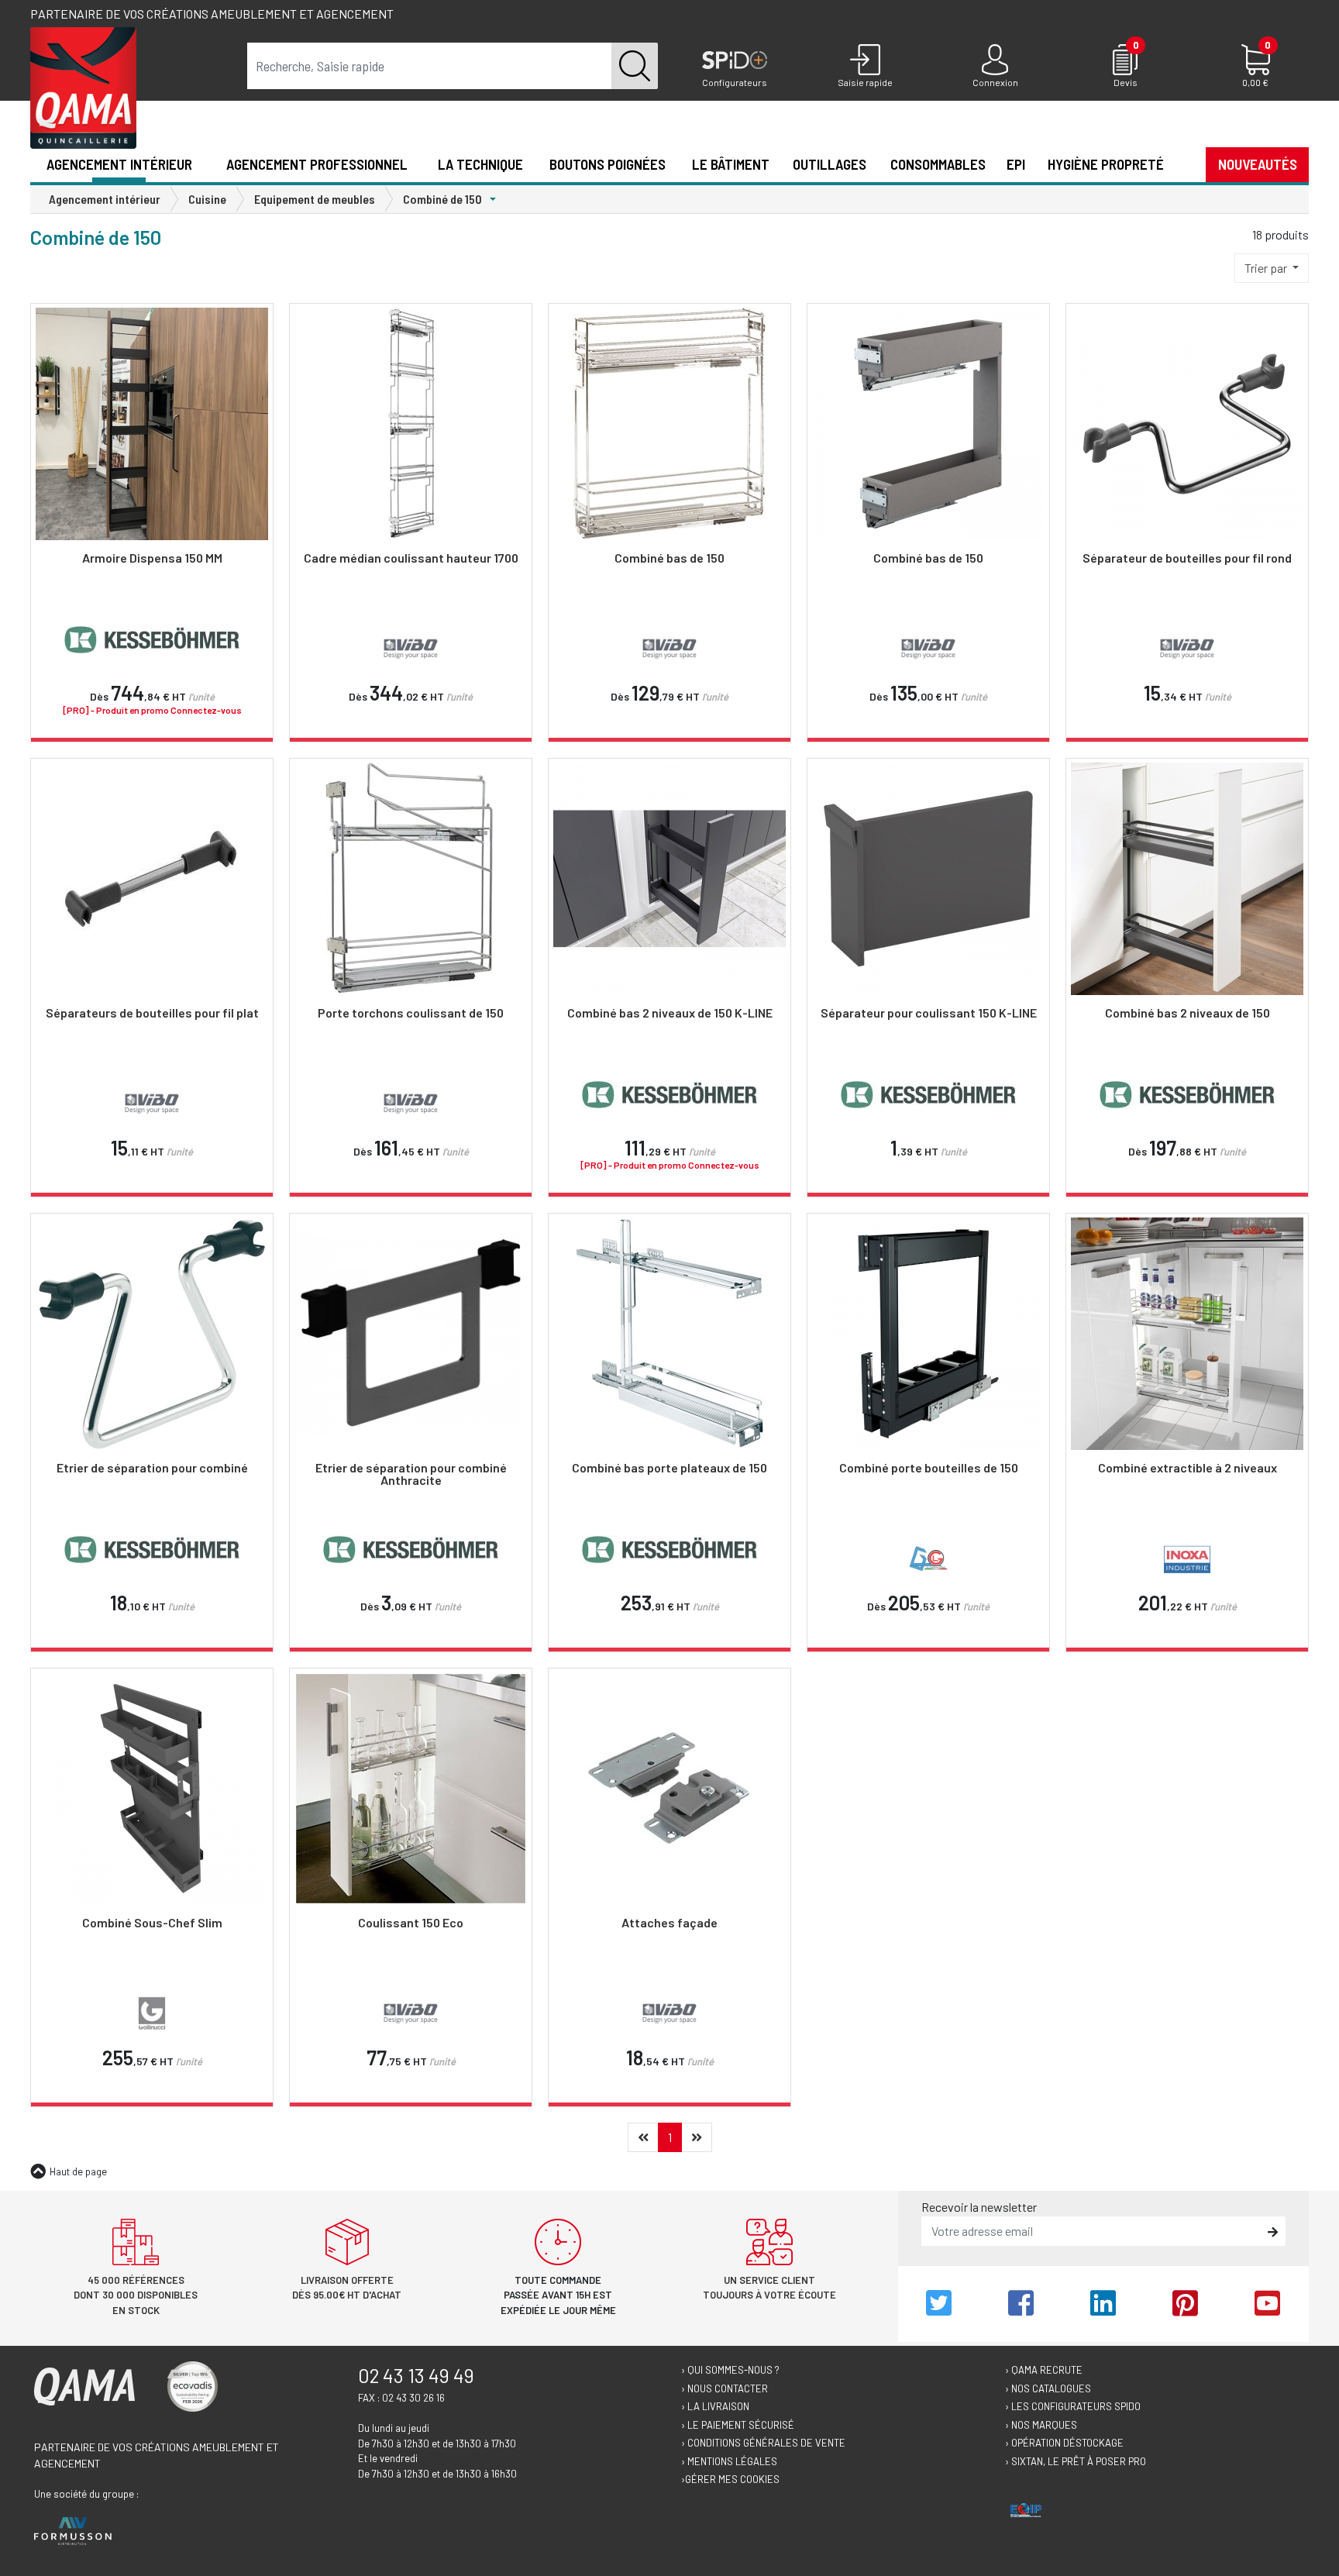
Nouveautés (1258, 164)
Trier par (1267, 268)
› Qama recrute (1044, 2370)
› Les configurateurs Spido (1073, 2406)
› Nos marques (1041, 2425)
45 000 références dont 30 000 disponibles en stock (136, 2295)
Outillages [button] (830, 164)
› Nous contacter (725, 2388)
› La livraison (715, 2406)
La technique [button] (480, 164)
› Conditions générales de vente (763, 2443)
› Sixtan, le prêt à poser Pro (1076, 2461)
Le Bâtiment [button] (731, 164)
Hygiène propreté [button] (1106, 164)
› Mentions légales (729, 2461)
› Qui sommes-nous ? (730, 2370)
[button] (1185, 164)
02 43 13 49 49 (416, 2375)
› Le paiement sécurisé (738, 2425)
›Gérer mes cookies (730, 2479)
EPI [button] (1016, 164)
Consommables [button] (938, 164)
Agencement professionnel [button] (317, 164)
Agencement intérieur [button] (119, 164)
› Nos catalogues (1048, 2388)
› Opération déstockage (1064, 2443)
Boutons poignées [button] (608, 164)
